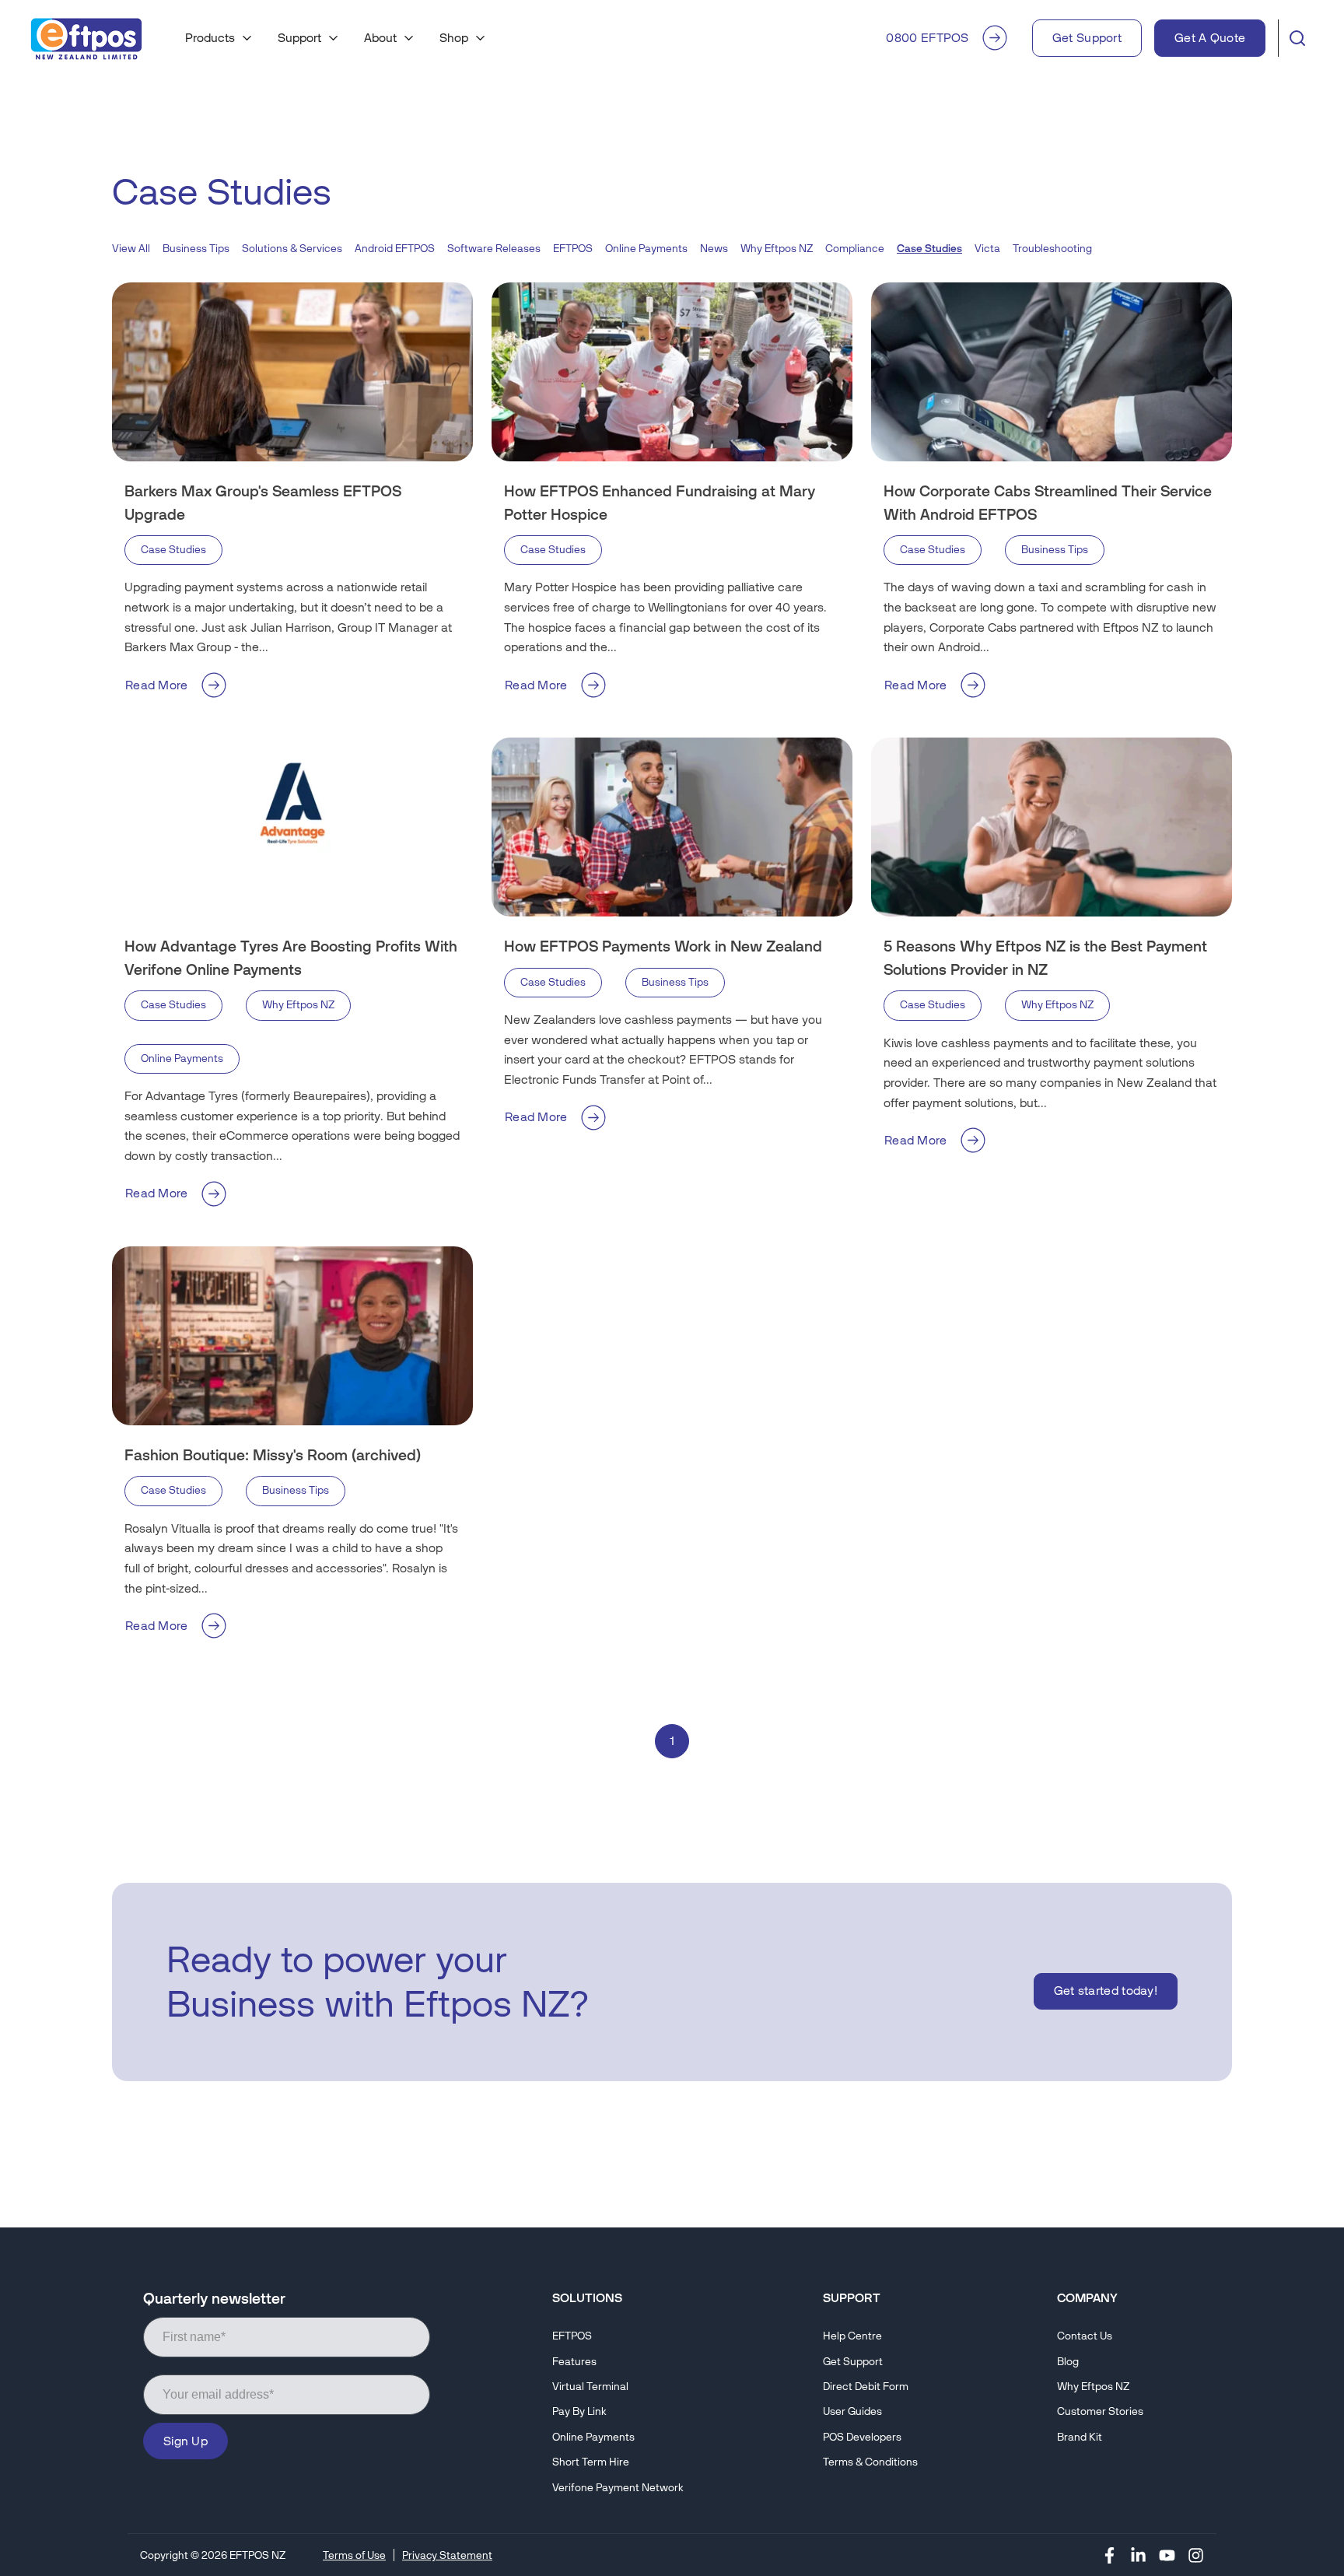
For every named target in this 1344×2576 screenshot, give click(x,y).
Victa (987, 249)
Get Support (1087, 38)
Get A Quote (1210, 38)
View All (131, 249)
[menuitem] (219, 38)
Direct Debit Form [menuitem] (866, 2387)
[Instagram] (1196, 2555)
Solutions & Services (292, 249)
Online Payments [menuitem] (593, 2437)
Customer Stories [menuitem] (1100, 2411)
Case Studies (173, 550)
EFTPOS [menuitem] (572, 2336)
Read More (157, 685)
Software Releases (494, 249)
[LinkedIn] (1138, 2555)
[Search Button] (1297, 38)
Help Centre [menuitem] (852, 2336)
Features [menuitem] (574, 2362)
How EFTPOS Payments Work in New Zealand (663, 946)
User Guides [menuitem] (852, 2411)
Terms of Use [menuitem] (354, 2555)
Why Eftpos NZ (777, 249)
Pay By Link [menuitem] (579, 2411)
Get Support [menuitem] (853, 2362)
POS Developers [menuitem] (862, 2437)
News (714, 249)
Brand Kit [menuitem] (1080, 2437)
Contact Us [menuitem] (1085, 2336)
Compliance (855, 249)
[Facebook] (1109, 2555)
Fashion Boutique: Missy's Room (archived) (273, 1455)
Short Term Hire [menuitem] (591, 2462)
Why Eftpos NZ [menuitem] (1093, 2387)
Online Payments (646, 249)
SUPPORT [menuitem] (852, 2298)
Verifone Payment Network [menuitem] (618, 2488)
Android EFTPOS (395, 249)
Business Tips (196, 249)
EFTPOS (573, 249)
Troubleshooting (1052, 249)
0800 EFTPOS (927, 38)
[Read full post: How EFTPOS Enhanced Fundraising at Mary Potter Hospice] (672, 372)
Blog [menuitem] (1068, 2362)
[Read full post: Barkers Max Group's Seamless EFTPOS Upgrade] (292, 372)
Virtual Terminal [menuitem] (590, 2387)
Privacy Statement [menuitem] (447, 2555)
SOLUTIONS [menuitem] (587, 2298)
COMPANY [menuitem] (1087, 2298)
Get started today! (1106, 1991)
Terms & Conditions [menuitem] (870, 2462)
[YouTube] (1167, 2555)
